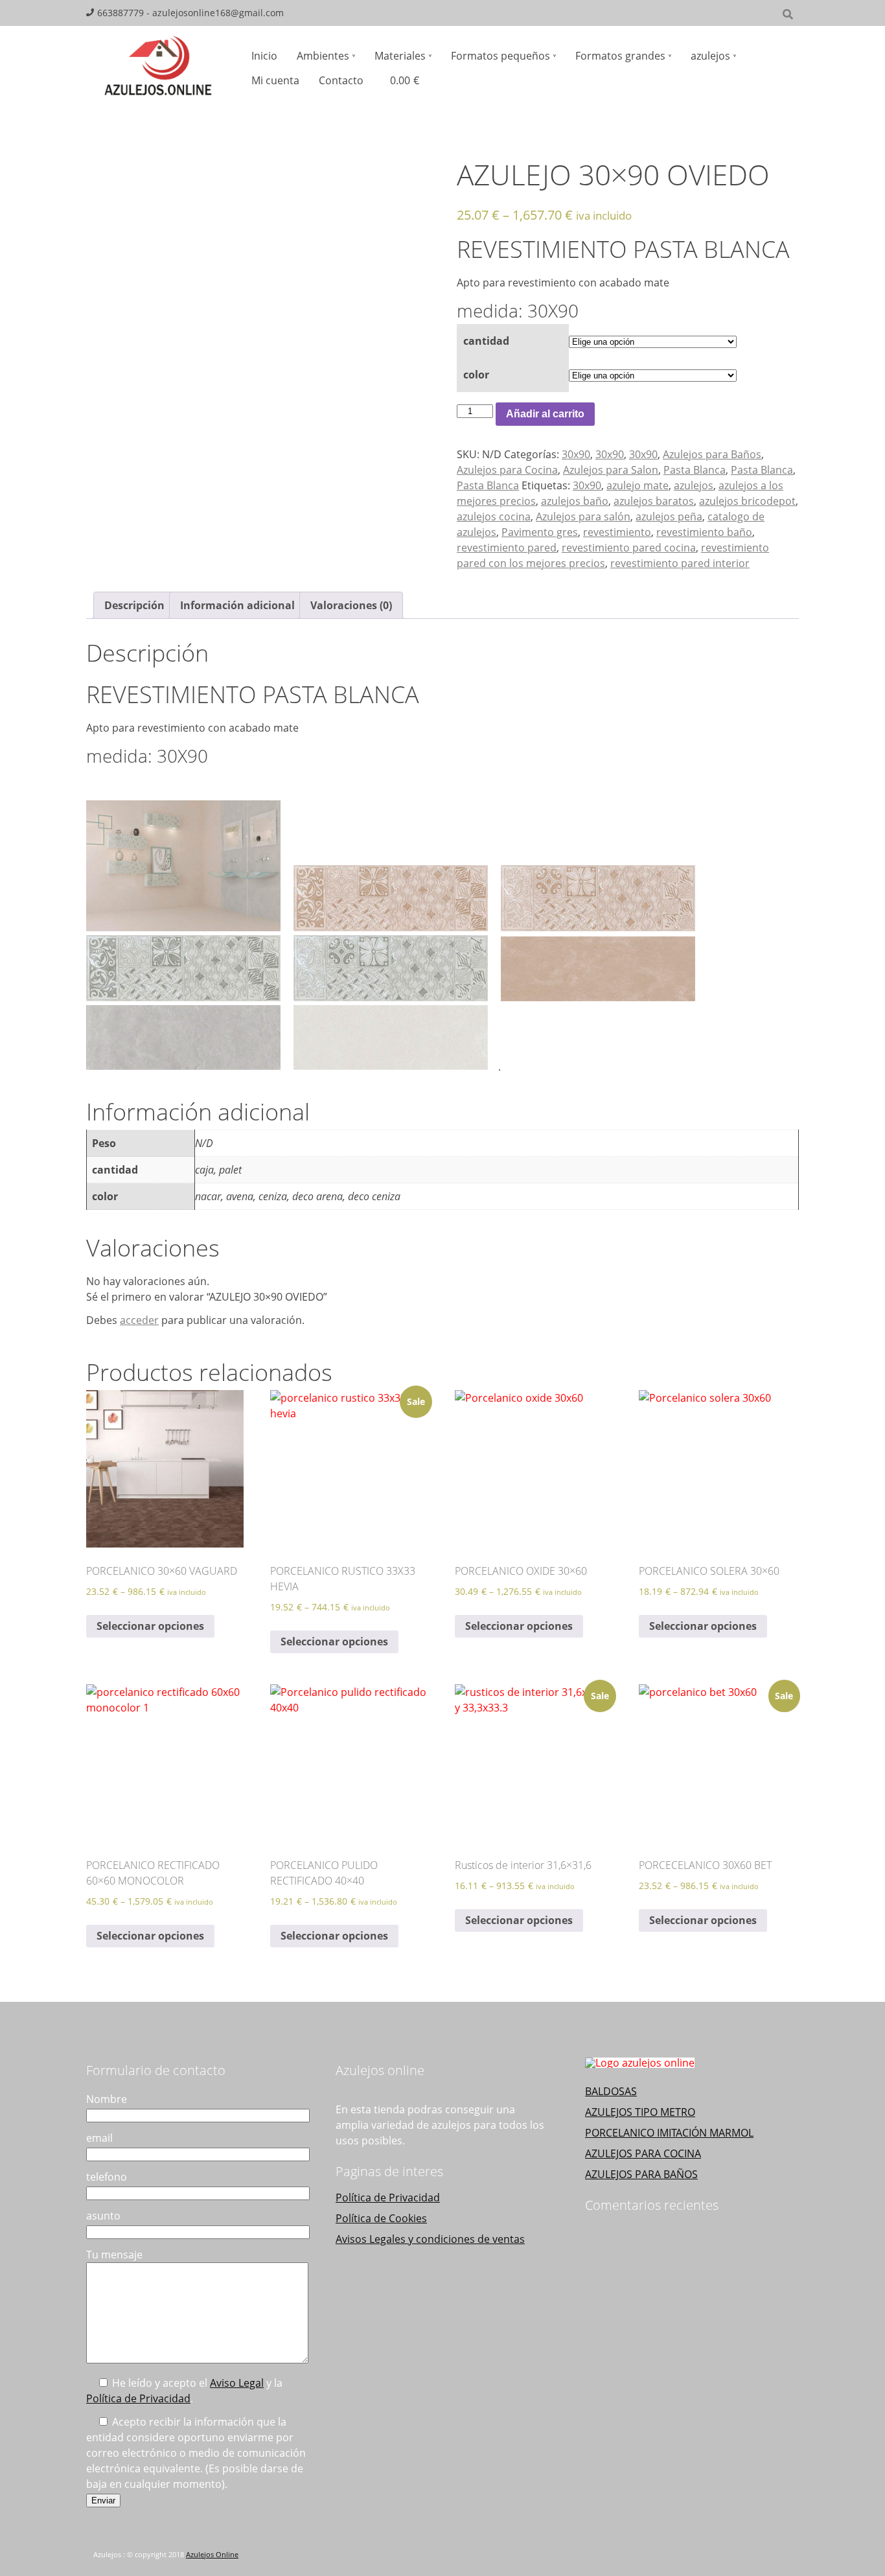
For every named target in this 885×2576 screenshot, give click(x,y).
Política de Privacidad (138, 2398)
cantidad (486, 341)
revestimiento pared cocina (629, 548)
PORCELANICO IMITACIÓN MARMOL (669, 2133)
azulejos (710, 56)
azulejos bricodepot (747, 501)
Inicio (264, 56)
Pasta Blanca (695, 470)
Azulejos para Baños (712, 454)
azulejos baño (575, 501)
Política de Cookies (381, 2218)
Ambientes (323, 56)
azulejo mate (638, 485)
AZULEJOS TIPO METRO (640, 2112)
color (476, 375)
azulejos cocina (494, 516)
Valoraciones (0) (351, 605)
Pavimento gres (540, 532)
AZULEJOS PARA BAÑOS (641, 2174)
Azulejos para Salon (611, 470)
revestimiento (617, 532)
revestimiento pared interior (680, 563)
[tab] (134, 605)
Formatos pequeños (500, 56)
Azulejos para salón (583, 516)
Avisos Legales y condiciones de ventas (430, 2239)
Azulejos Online (212, 2555)
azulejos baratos (654, 501)
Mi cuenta (275, 80)
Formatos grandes (620, 56)
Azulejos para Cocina (507, 470)
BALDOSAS (611, 2091)
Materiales (400, 56)
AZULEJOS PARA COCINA (643, 2153)
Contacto (341, 80)
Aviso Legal (237, 2383)
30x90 (576, 454)
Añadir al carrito (545, 414)
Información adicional (237, 605)
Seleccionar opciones (150, 1626)
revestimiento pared (507, 548)
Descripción (134, 605)
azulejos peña (669, 516)
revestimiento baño (704, 532)
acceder (139, 1320)
